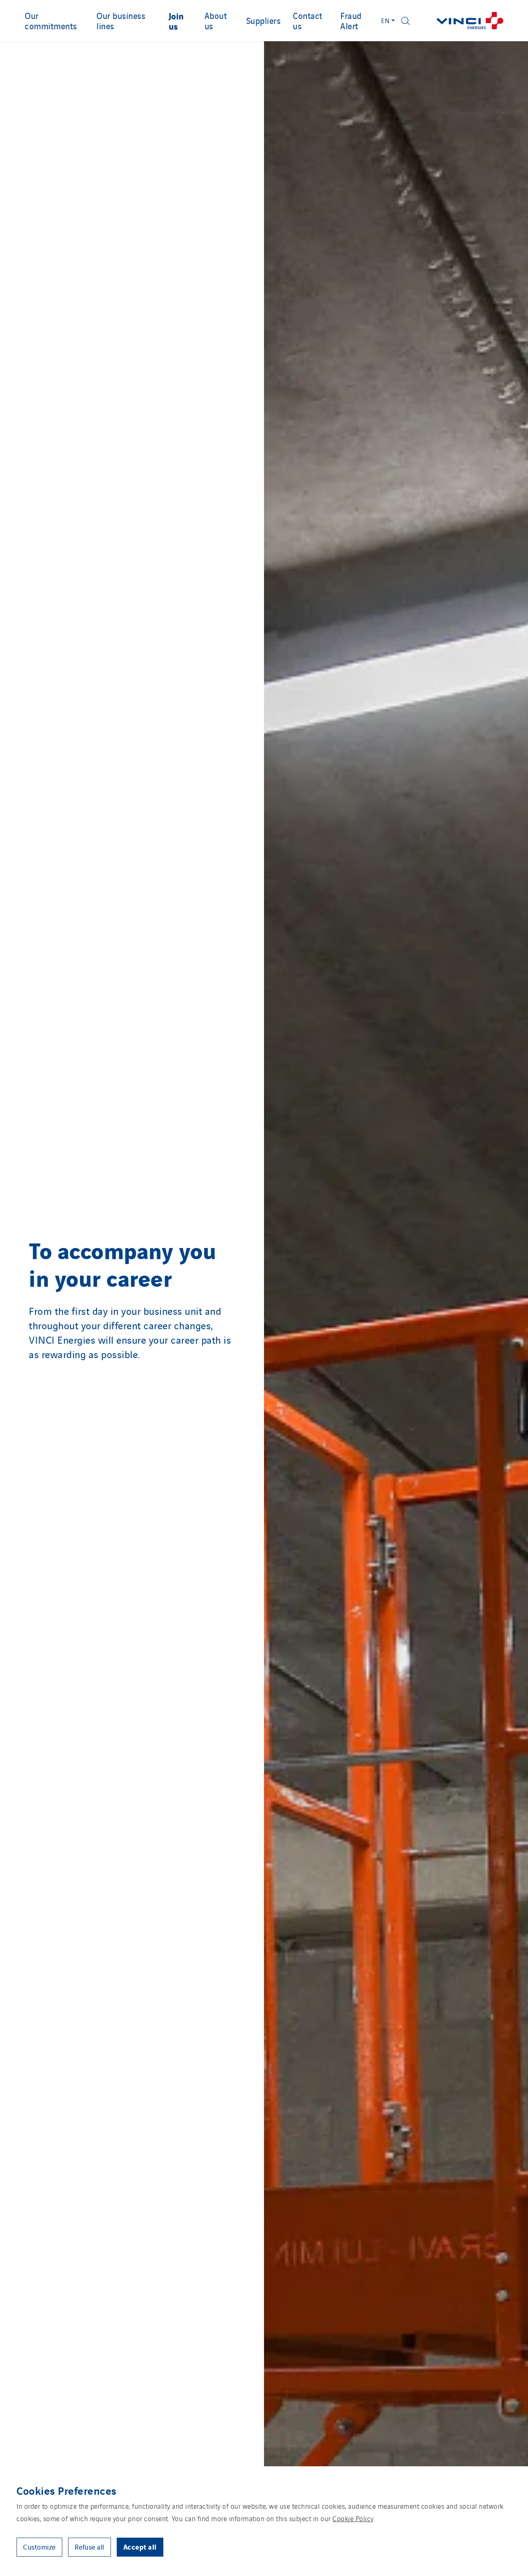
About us (216, 20)
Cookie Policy (353, 2518)
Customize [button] (39, 2547)
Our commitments (51, 20)
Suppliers (264, 20)
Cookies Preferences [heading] (67, 2490)
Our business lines (121, 20)
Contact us (308, 20)
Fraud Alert (351, 20)
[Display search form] (405, 21)
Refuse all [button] (90, 2547)
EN (385, 20)
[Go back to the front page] (470, 21)
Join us (176, 21)
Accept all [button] (140, 2547)
